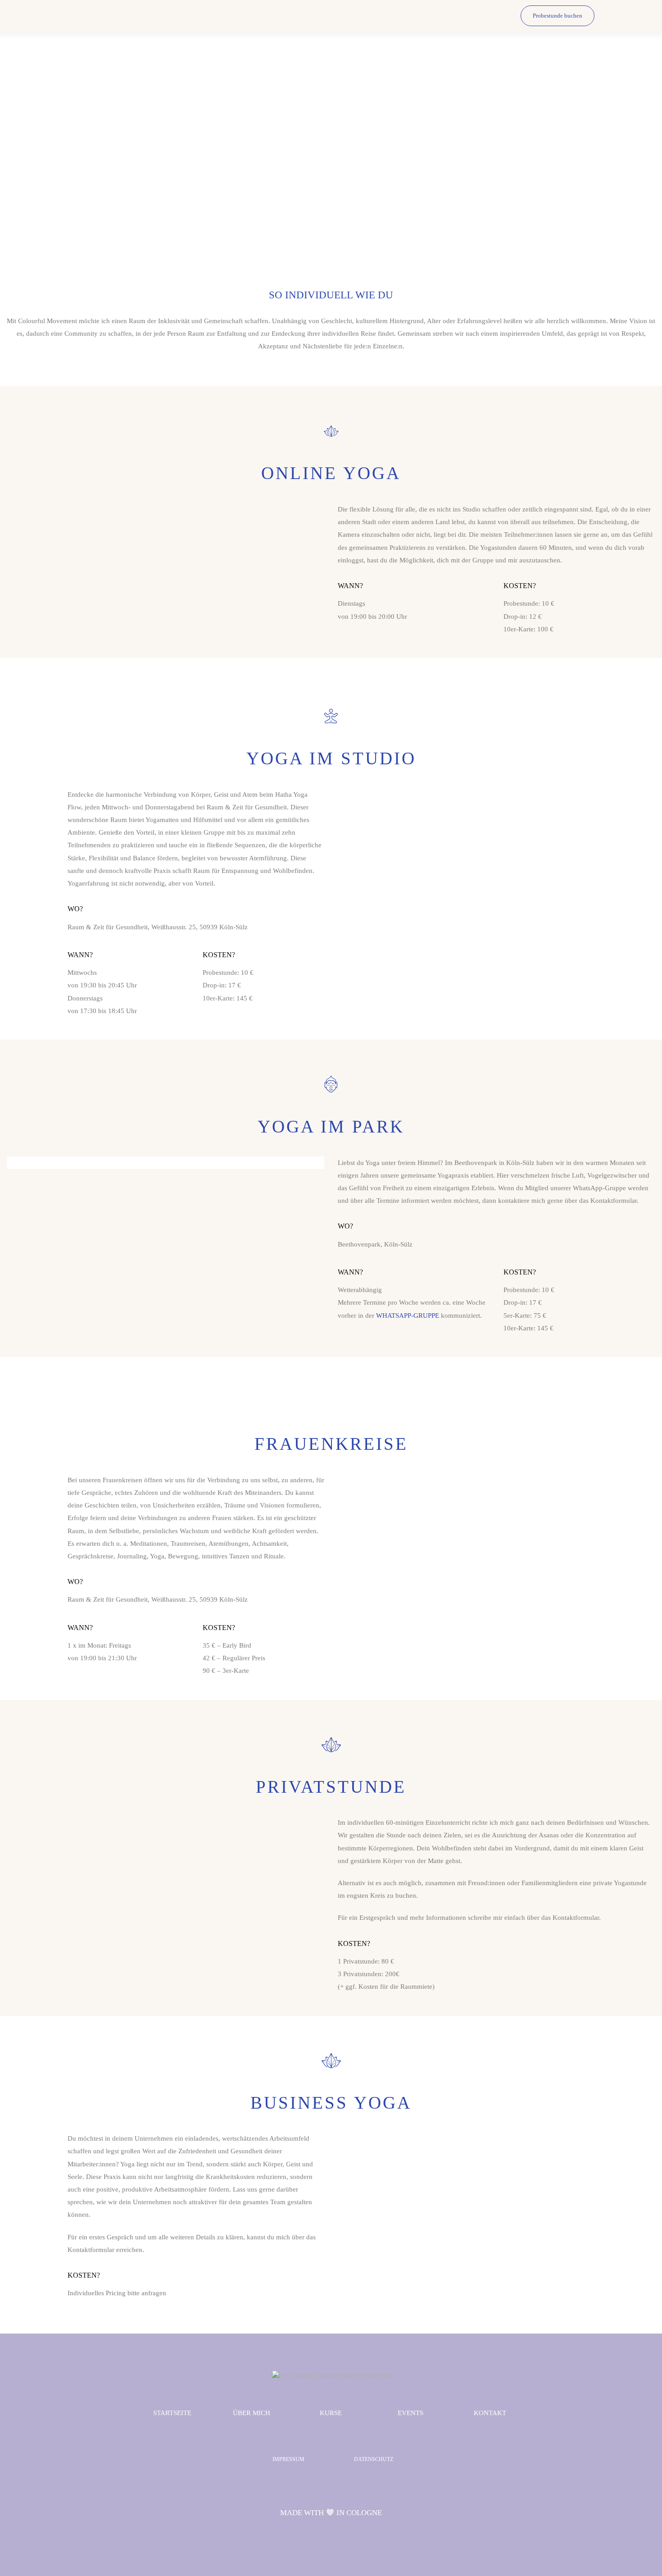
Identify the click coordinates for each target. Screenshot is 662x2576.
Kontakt (490, 2413)
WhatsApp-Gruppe (408, 1315)
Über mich (252, 2413)
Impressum (288, 2459)
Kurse (331, 2413)
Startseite (172, 2413)
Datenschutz (374, 2459)
